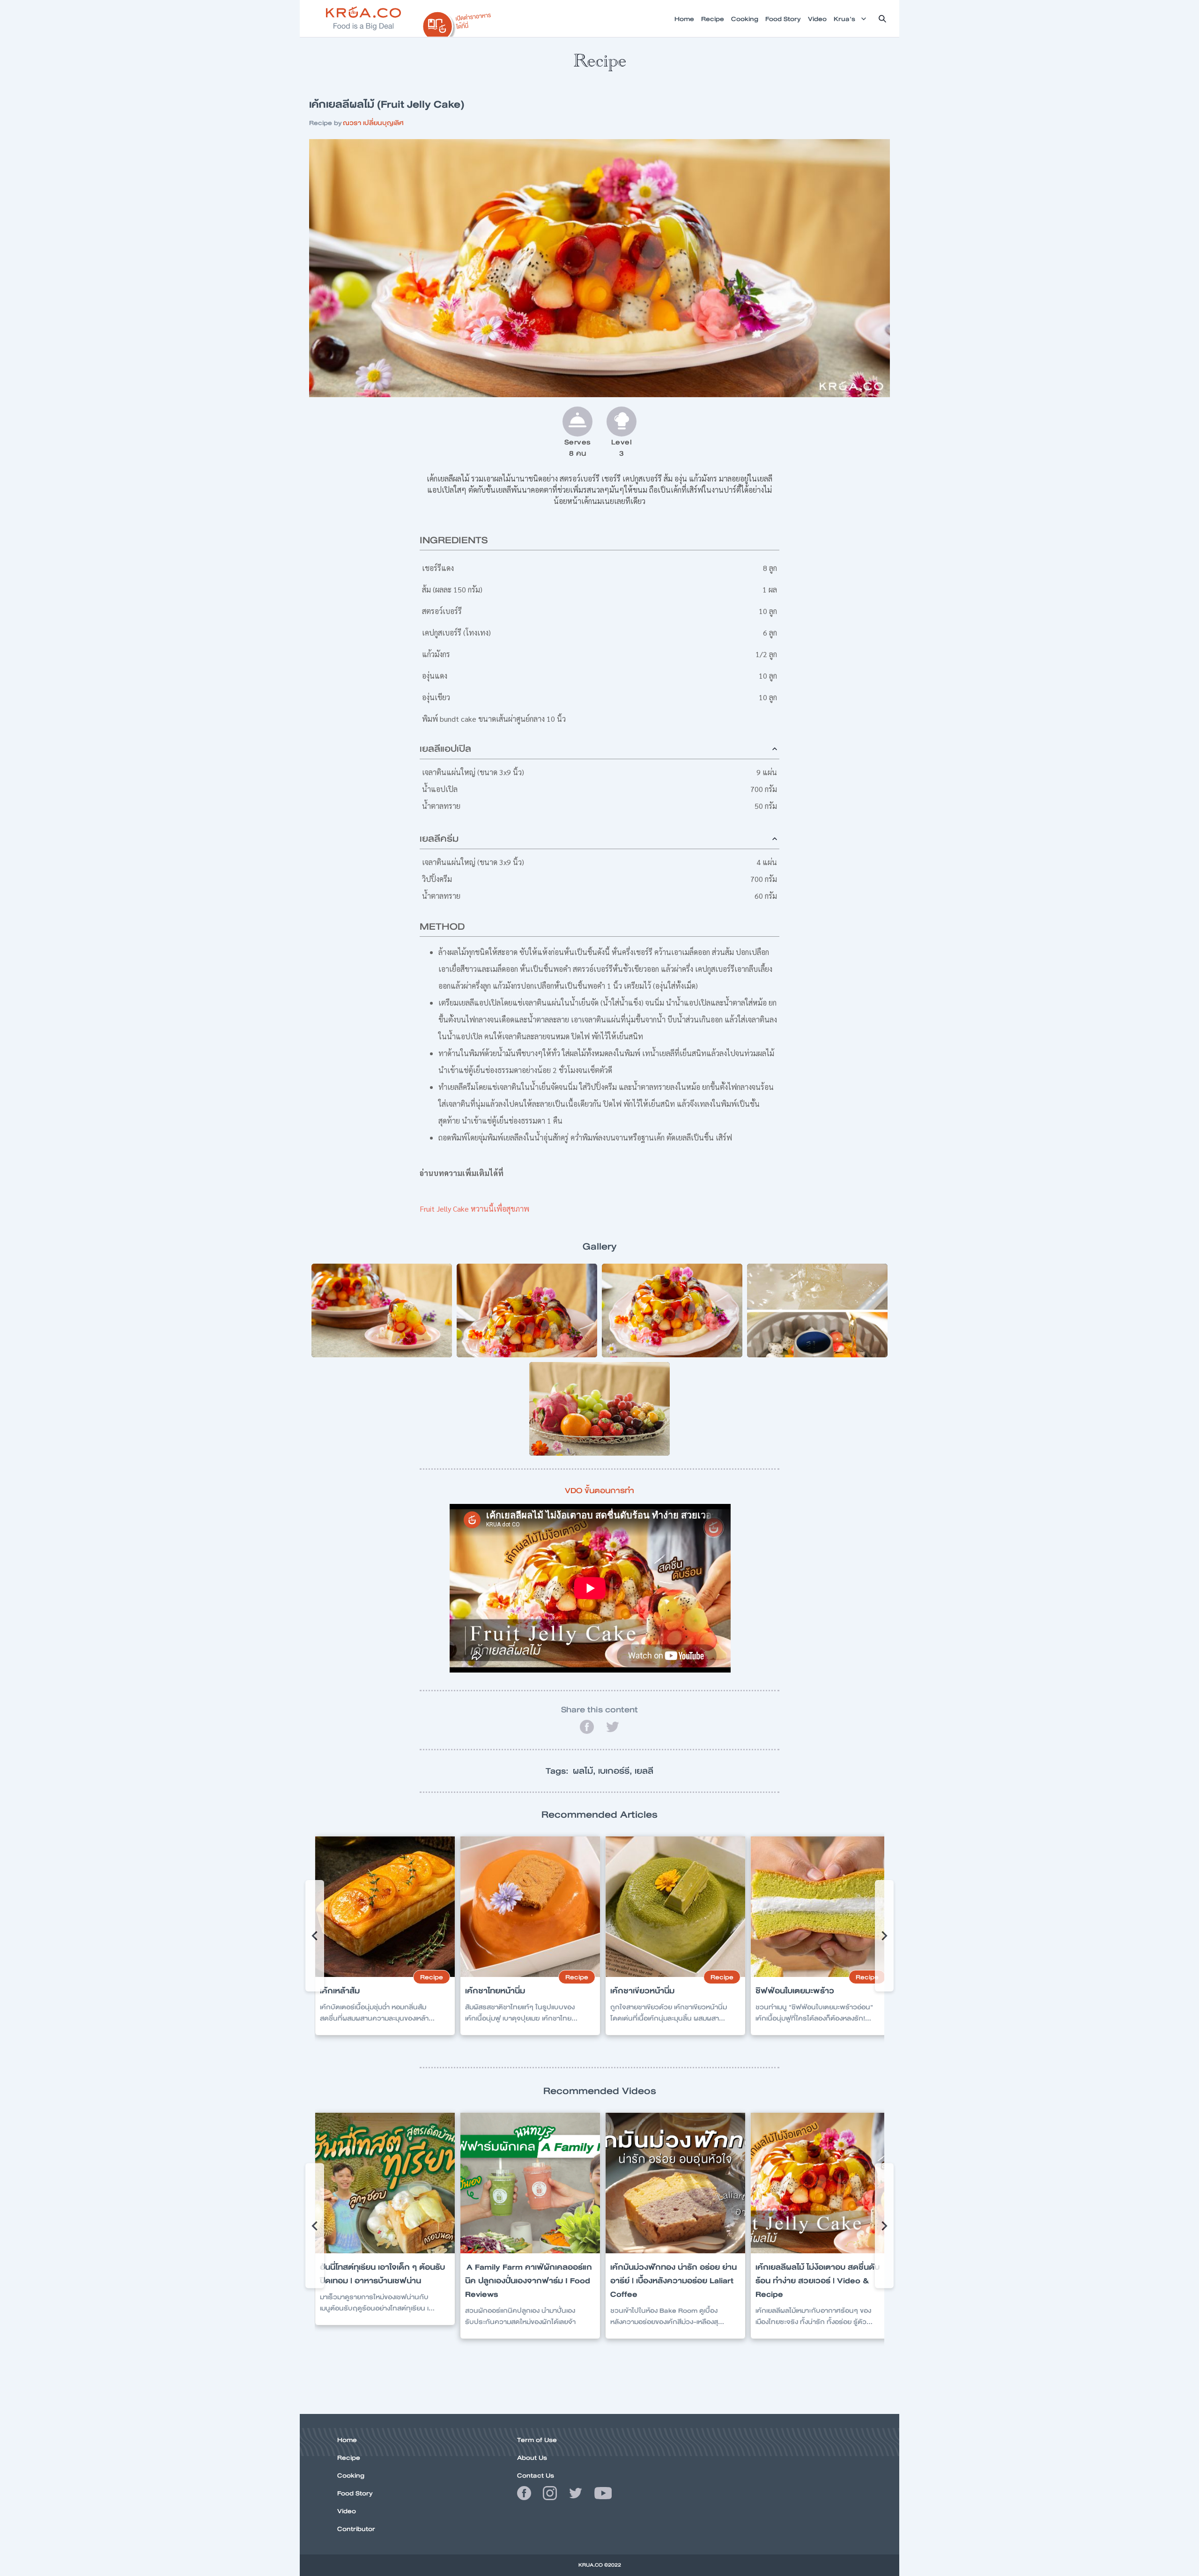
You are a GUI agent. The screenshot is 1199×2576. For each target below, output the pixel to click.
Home (347, 2440)
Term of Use (537, 2440)
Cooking (351, 2475)
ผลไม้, (585, 1771)
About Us (532, 2458)
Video (347, 2511)
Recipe (349, 2458)
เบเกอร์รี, (616, 1771)
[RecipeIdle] (457, 22)
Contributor (356, 2529)
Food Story (355, 2493)
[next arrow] (884, 1936)
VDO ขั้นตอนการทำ (599, 1491)
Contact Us (536, 2475)
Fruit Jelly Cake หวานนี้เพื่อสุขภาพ (474, 1209)
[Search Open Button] (882, 19)
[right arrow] (315, 1936)
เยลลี (644, 1771)
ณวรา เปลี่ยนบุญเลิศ (373, 123)
